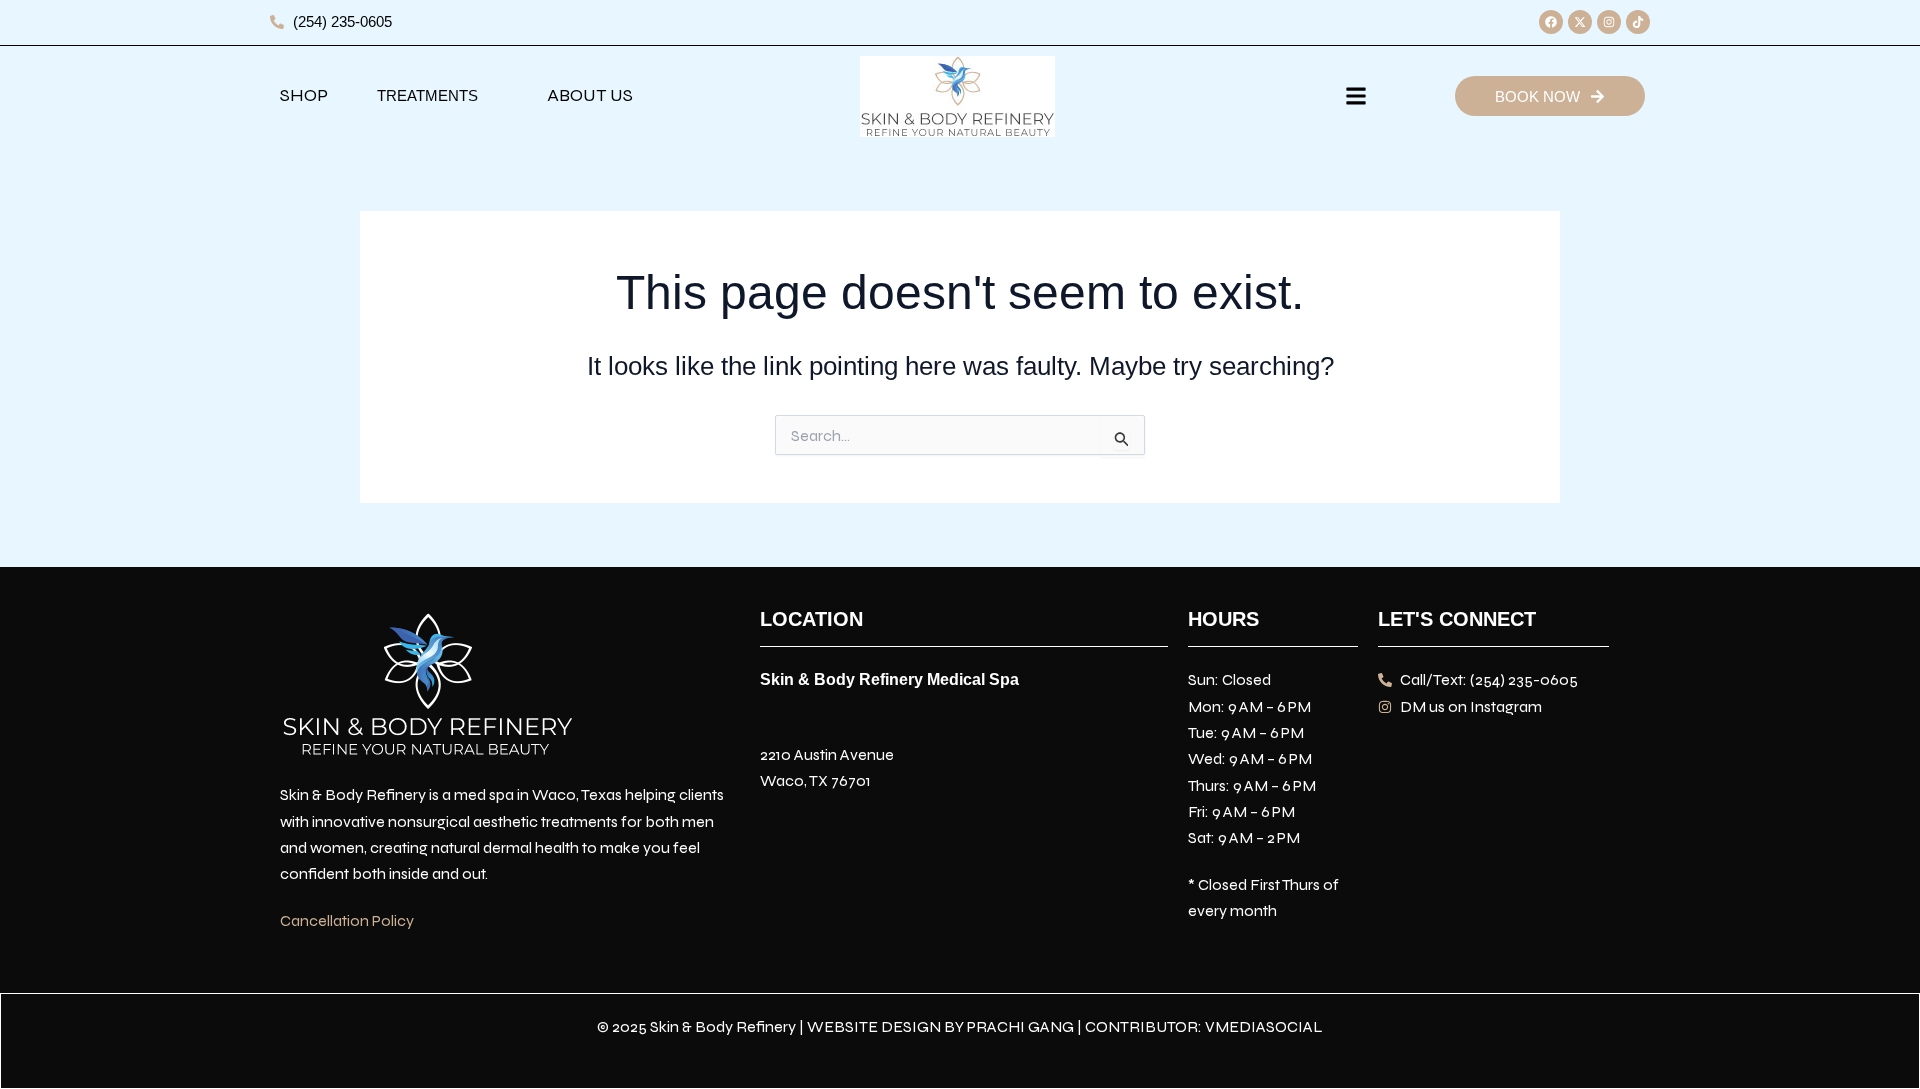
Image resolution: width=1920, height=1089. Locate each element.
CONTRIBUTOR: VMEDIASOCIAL (1204, 1026)
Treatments (427, 95)
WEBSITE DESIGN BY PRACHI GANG (940, 1026)
